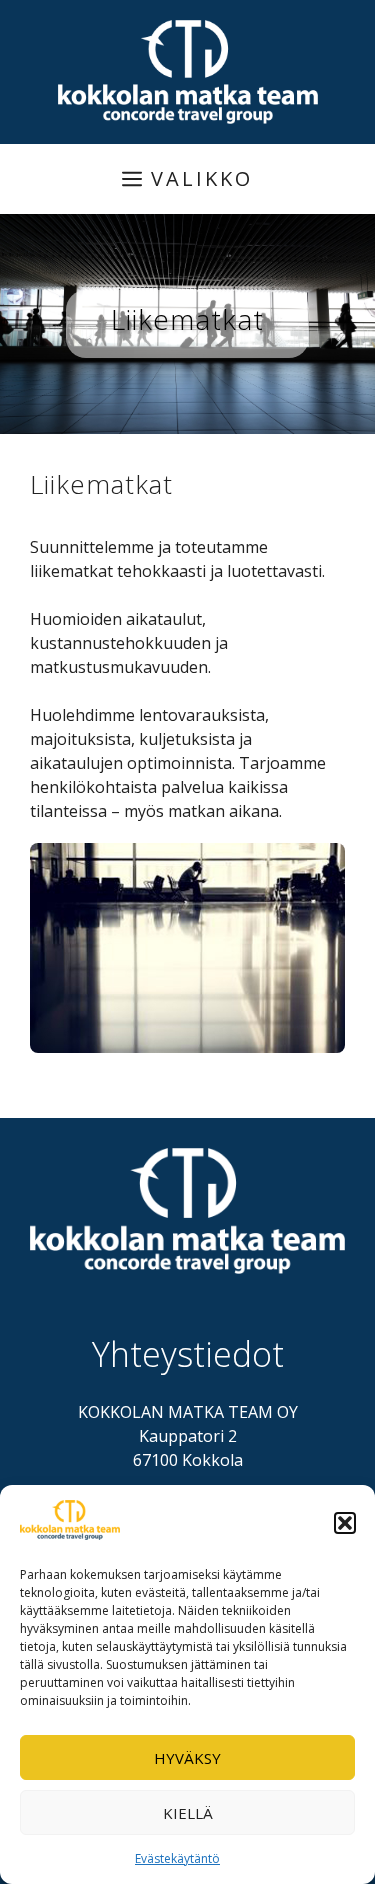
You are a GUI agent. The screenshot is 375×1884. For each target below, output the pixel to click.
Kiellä (188, 1813)
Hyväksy (187, 1758)
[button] (345, 1523)
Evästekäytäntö (177, 1858)
